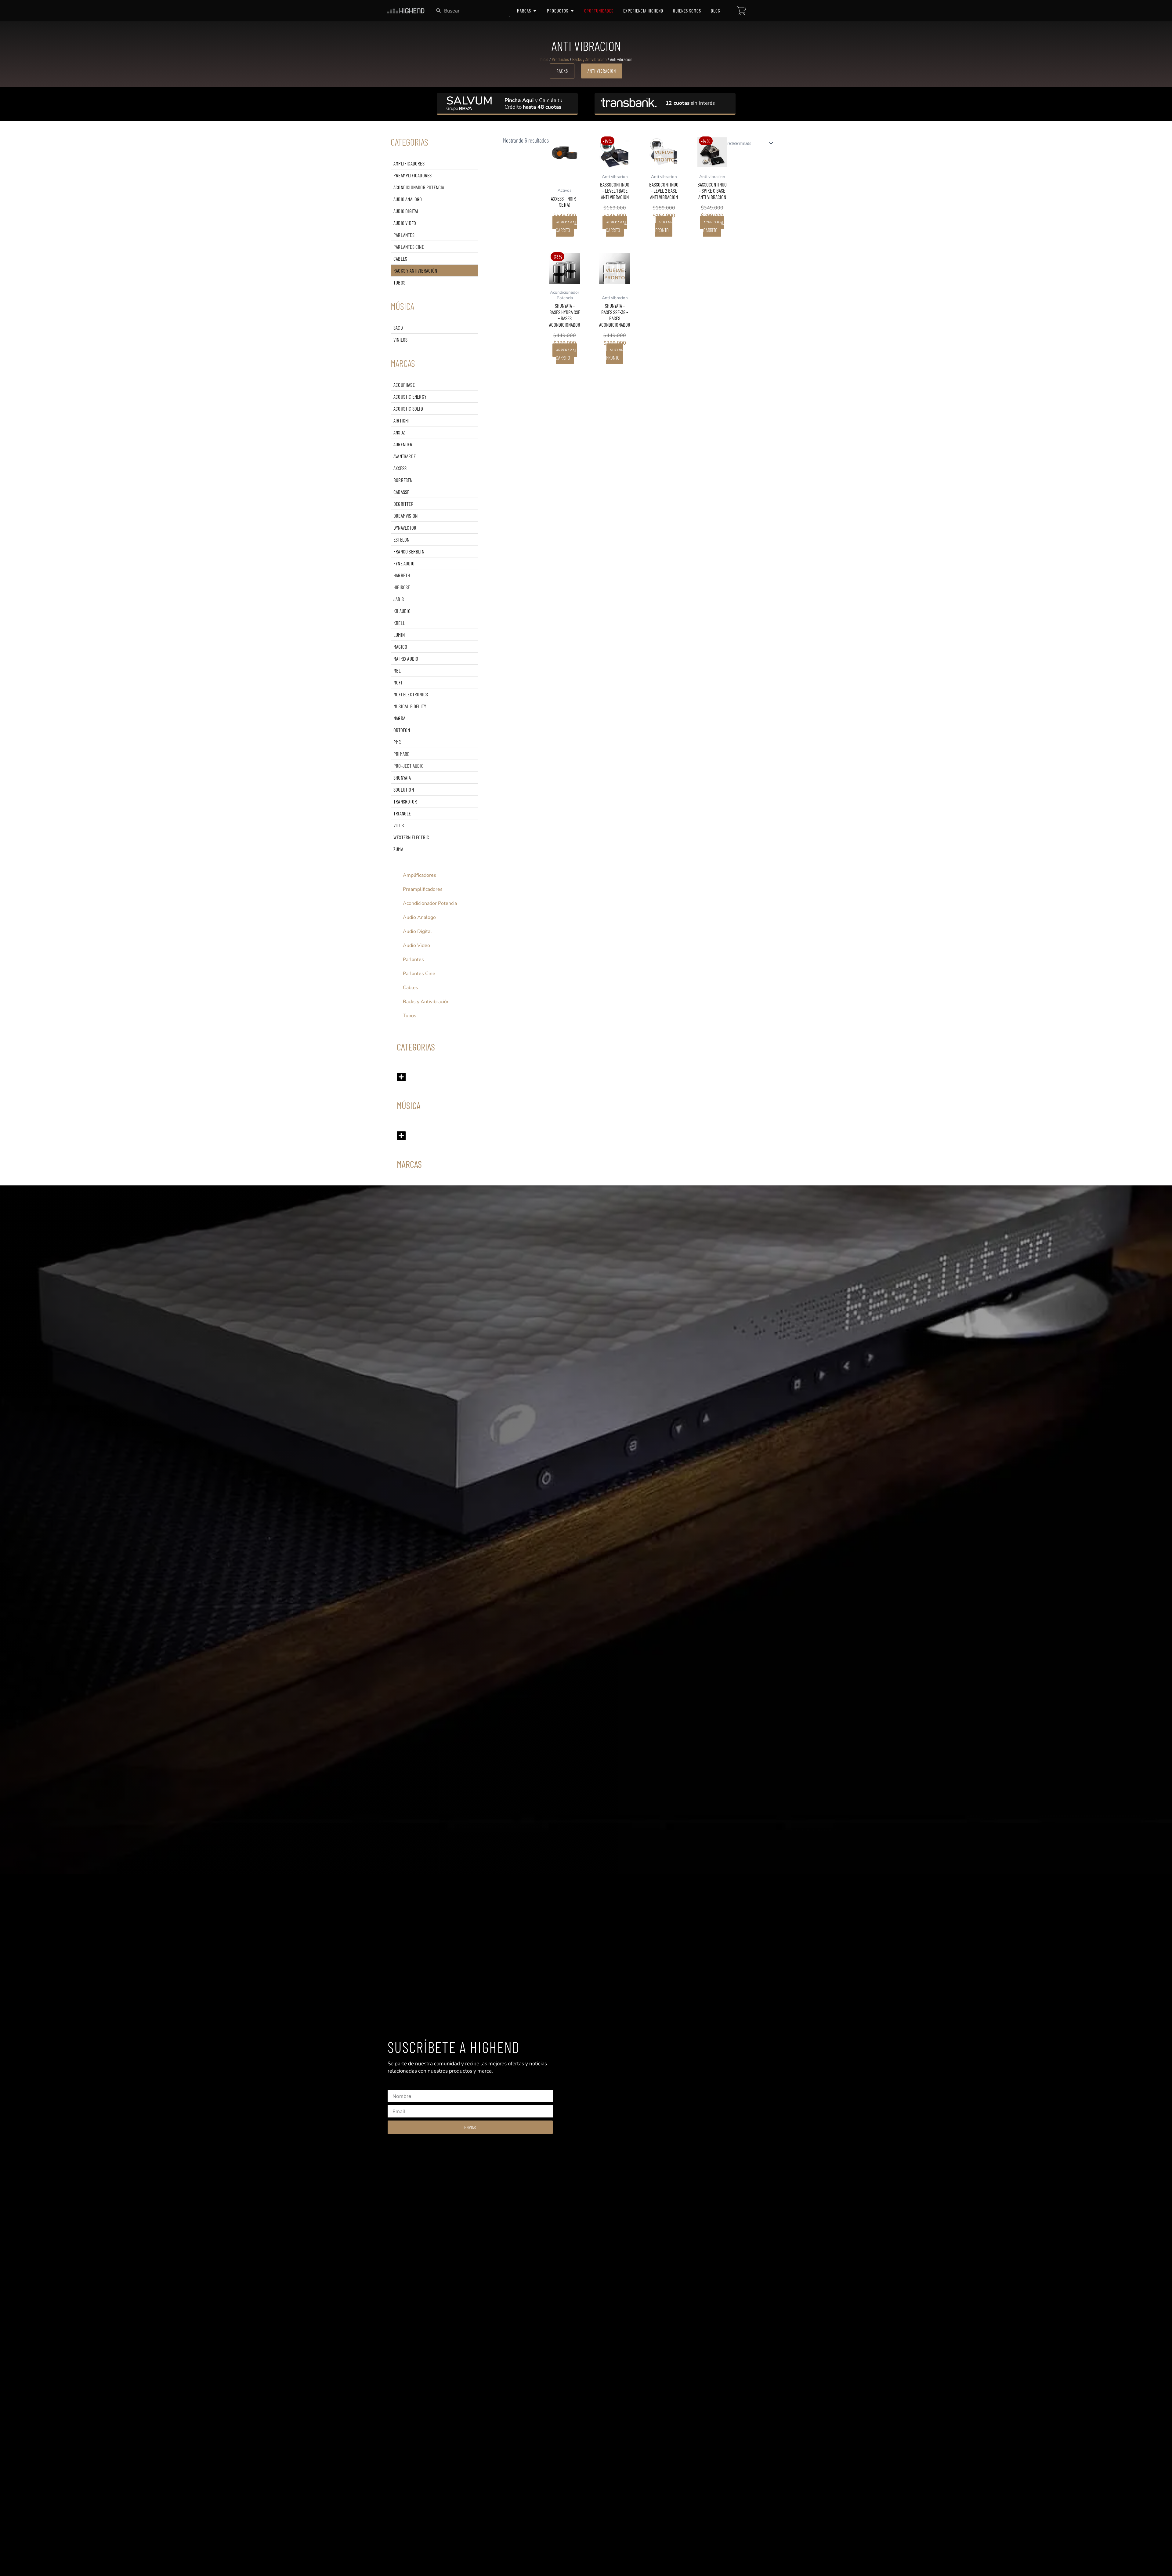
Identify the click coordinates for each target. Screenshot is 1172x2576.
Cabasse (401, 492)
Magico (400, 647)
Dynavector (405, 528)
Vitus (399, 825)
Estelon (401, 539)
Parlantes (404, 235)
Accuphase (404, 385)
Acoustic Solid (408, 408)
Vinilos (400, 339)
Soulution (404, 789)
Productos (560, 59)
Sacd (398, 328)
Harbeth (402, 575)
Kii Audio (402, 611)
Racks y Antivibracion (590, 59)
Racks (562, 71)
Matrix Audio (406, 659)
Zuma (398, 849)
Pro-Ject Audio (409, 766)
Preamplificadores (412, 175)
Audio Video (405, 223)
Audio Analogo (408, 199)
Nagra (399, 718)
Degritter (403, 504)
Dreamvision (405, 516)
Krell (399, 623)
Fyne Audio (404, 563)
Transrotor (405, 801)
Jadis (399, 599)
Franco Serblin (409, 551)
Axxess (400, 468)
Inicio (544, 59)
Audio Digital (406, 211)
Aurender (403, 444)
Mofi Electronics (411, 694)
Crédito (533, 107)
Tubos (399, 282)
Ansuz (399, 432)
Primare (401, 754)
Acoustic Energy (410, 397)
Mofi (398, 682)
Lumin (399, 635)
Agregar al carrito (566, 226)
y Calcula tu (533, 100)
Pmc (397, 742)
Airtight (402, 420)
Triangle (402, 813)
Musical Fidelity (410, 706)
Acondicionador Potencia (419, 187)
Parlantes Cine (409, 247)
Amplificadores (409, 163)
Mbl (397, 670)
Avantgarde (405, 456)
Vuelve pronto (664, 226)
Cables (400, 259)
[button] (401, 1077)
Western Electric (411, 837)
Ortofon (402, 730)
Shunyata (402, 778)
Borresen (403, 480)
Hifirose (402, 587)
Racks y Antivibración (415, 270)
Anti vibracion (602, 71)
